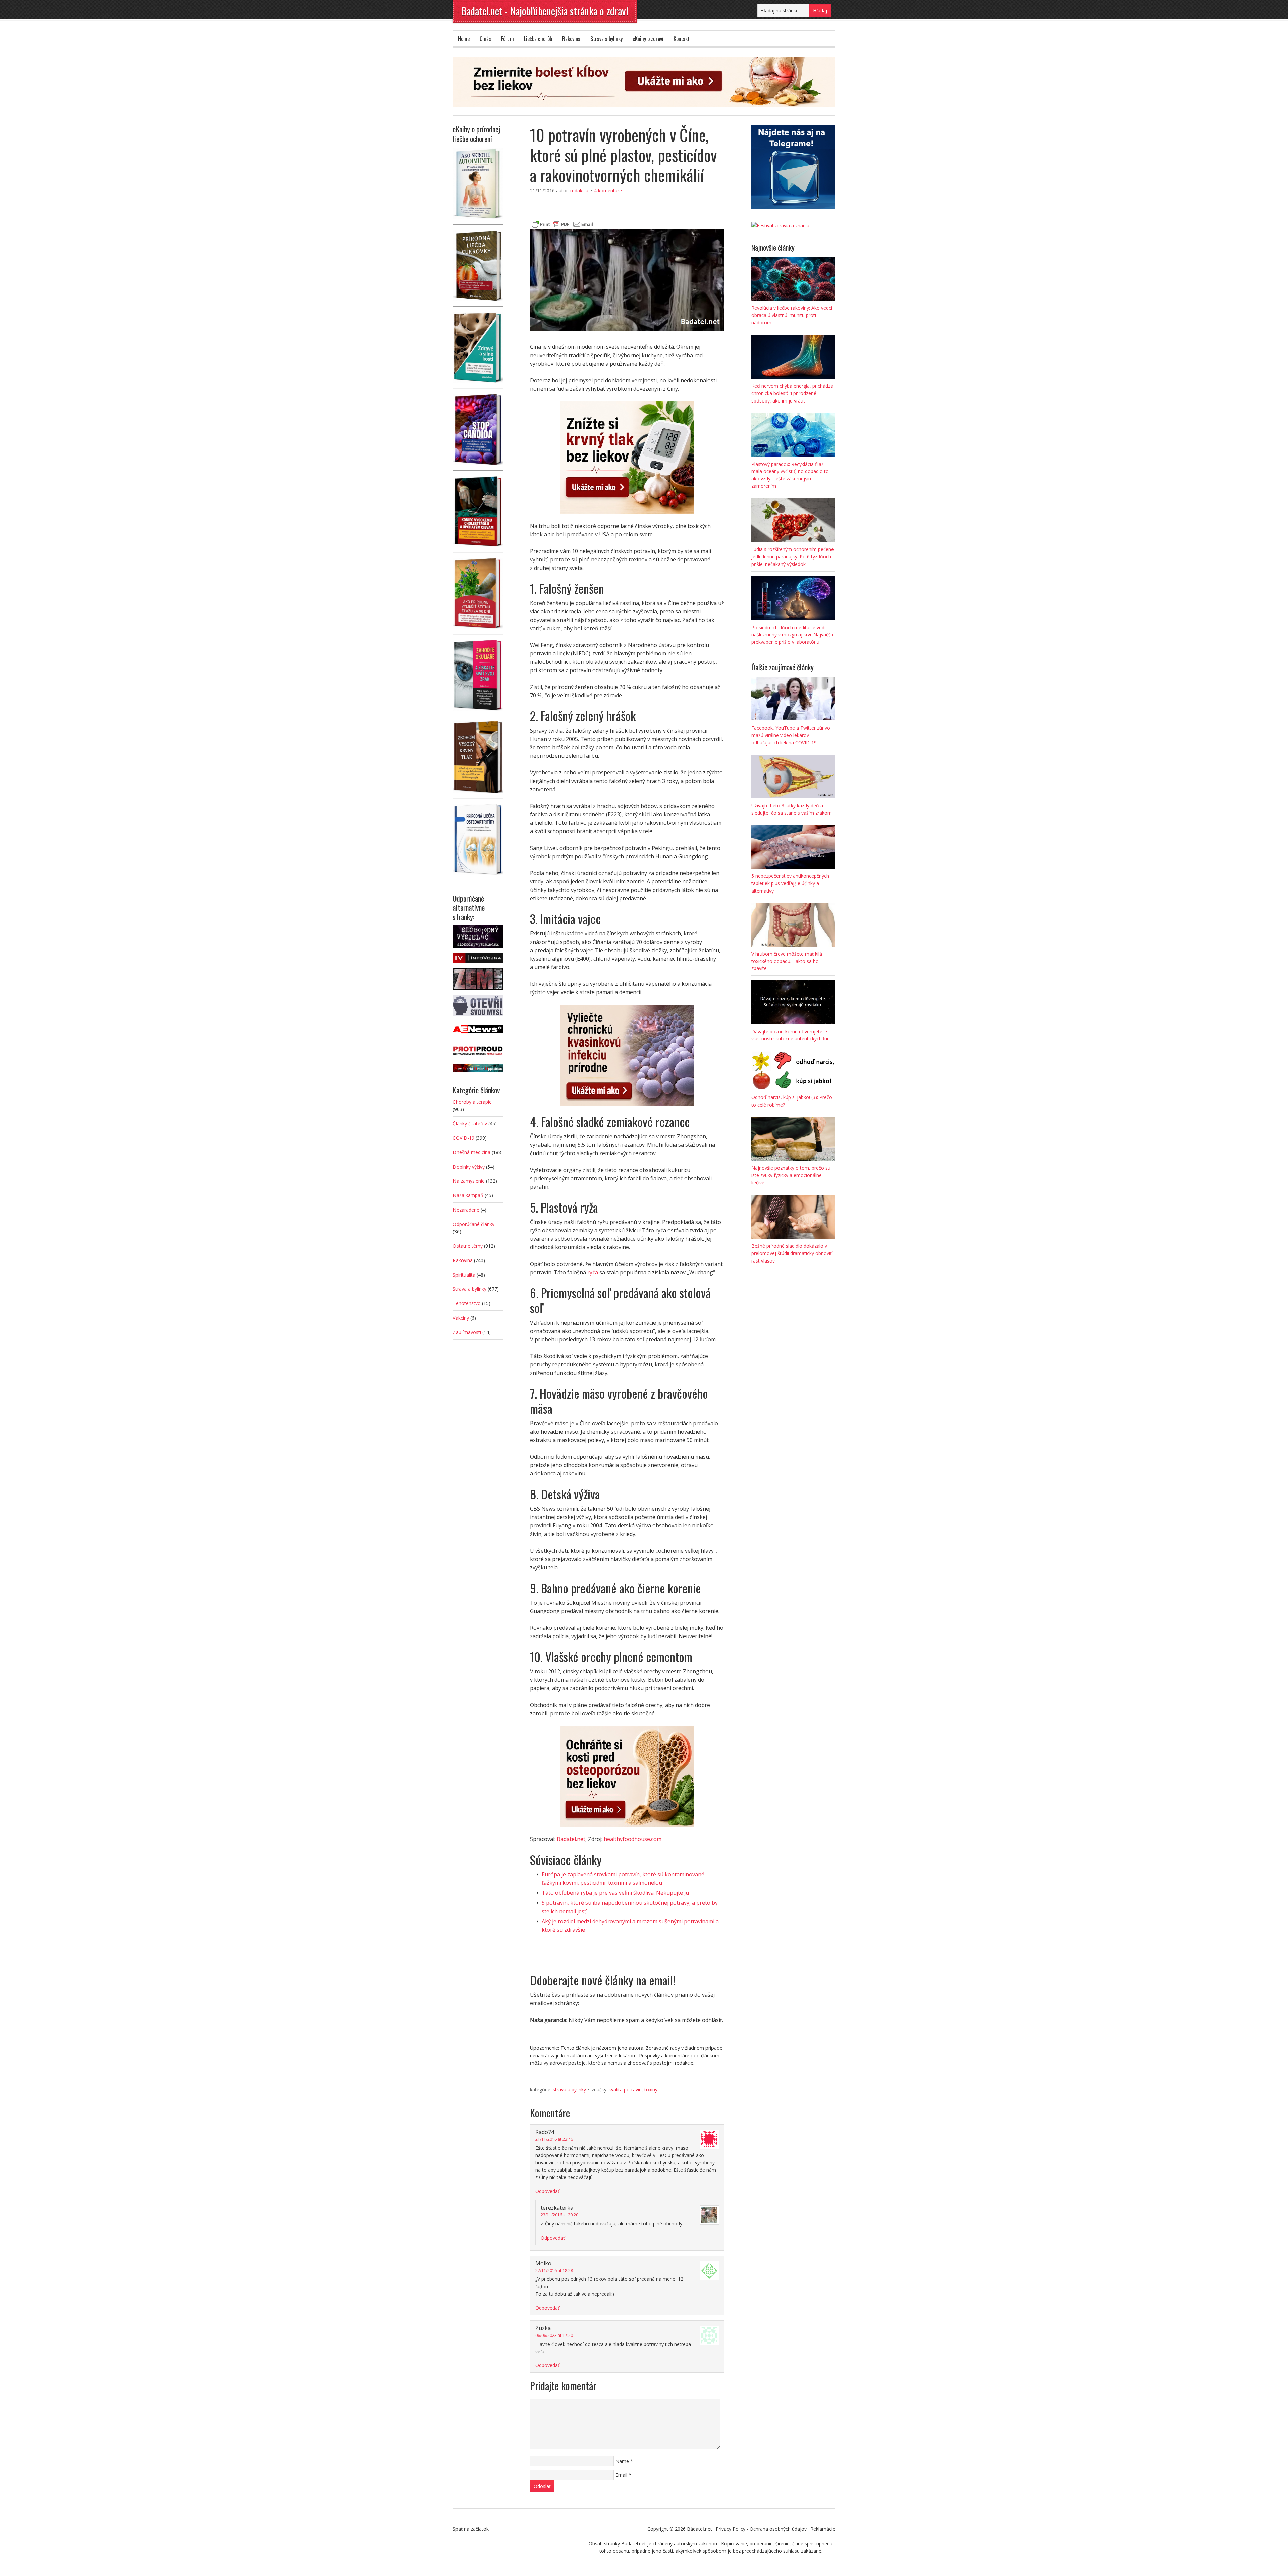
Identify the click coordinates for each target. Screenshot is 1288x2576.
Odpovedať (547, 2191)
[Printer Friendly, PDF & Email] (562, 224)
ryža (593, 1272)
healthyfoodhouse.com (633, 1839)
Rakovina (571, 39)
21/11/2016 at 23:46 (554, 2139)
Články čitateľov (470, 1123)
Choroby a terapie (472, 1102)
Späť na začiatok (471, 2529)
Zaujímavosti (467, 1332)
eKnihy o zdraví (648, 39)
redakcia (579, 190)
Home (464, 39)
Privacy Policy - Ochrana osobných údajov (761, 2529)
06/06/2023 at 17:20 (554, 2335)
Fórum (507, 39)
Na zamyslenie (469, 1181)
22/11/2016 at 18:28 (554, 2271)
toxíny (651, 2089)
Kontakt (682, 39)
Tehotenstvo (467, 1303)
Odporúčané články (474, 1224)
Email (621, 2475)
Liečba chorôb (538, 39)
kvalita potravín (625, 2089)
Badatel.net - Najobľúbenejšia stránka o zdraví (545, 11)
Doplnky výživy (469, 1167)
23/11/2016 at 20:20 (559, 2215)
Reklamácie (823, 2529)
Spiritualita (464, 1275)
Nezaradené (466, 1210)
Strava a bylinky (606, 39)
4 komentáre (608, 190)
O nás (485, 39)
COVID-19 (464, 1138)
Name (622, 2461)
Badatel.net (571, 1839)
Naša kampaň (468, 1195)
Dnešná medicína (472, 1152)
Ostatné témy (468, 1246)
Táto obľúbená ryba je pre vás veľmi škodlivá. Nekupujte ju (615, 1893)
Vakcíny (461, 1318)
